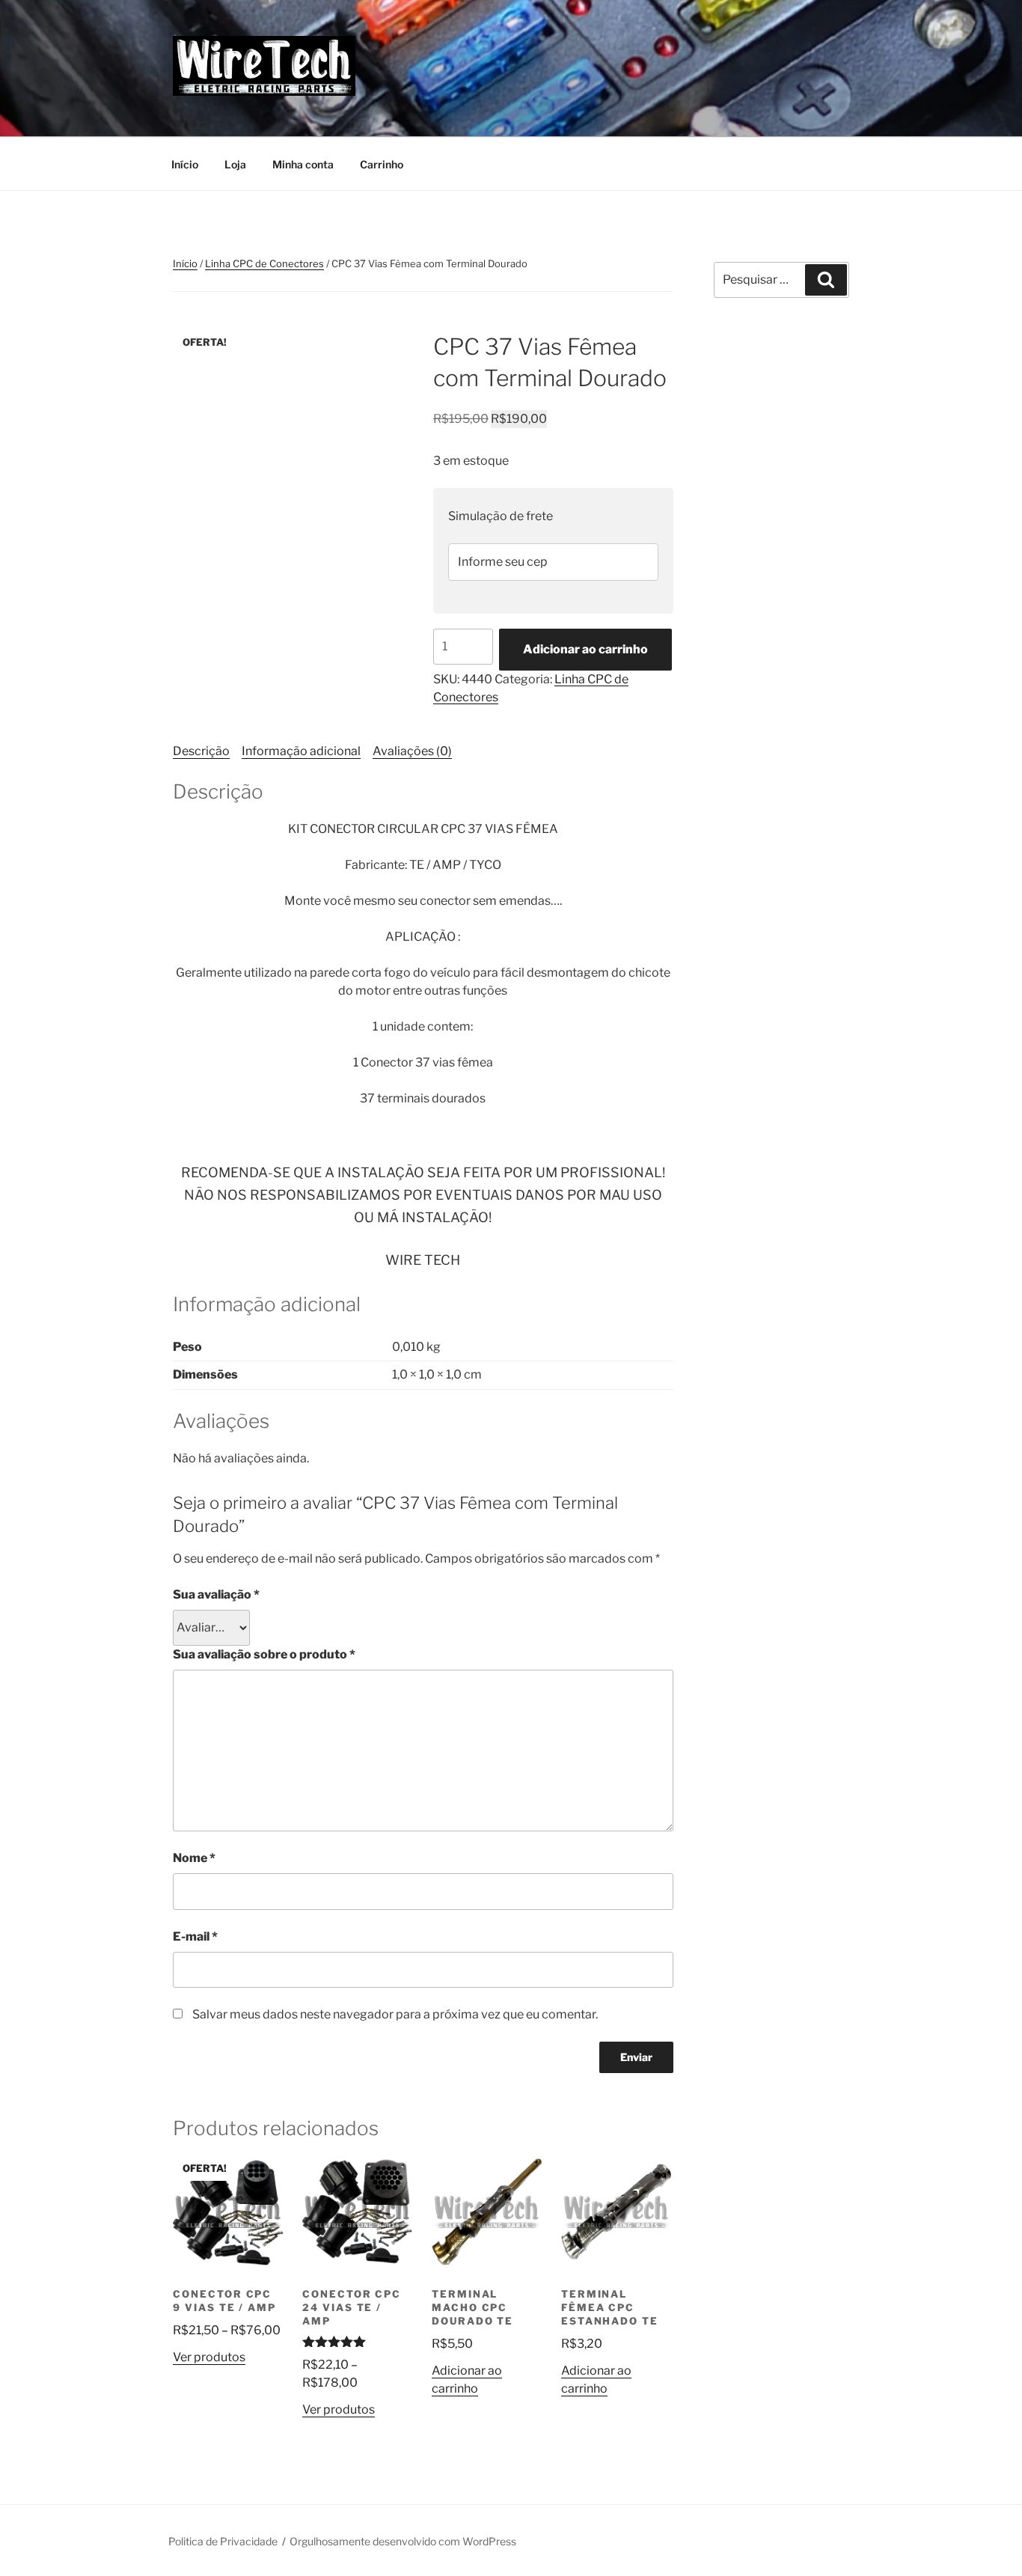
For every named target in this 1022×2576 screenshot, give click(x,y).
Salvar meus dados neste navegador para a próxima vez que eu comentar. (395, 2014)
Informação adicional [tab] (301, 751)
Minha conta (303, 164)
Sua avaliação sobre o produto (264, 1654)
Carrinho (382, 164)
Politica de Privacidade (223, 2541)
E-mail (195, 1936)
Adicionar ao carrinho (585, 649)
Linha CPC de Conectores (264, 263)
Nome (194, 1858)
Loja (235, 164)
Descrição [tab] (201, 751)
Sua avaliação (216, 1594)
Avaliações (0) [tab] (412, 751)
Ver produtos (209, 2357)
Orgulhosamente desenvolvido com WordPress (403, 2541)
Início (185, 164)
